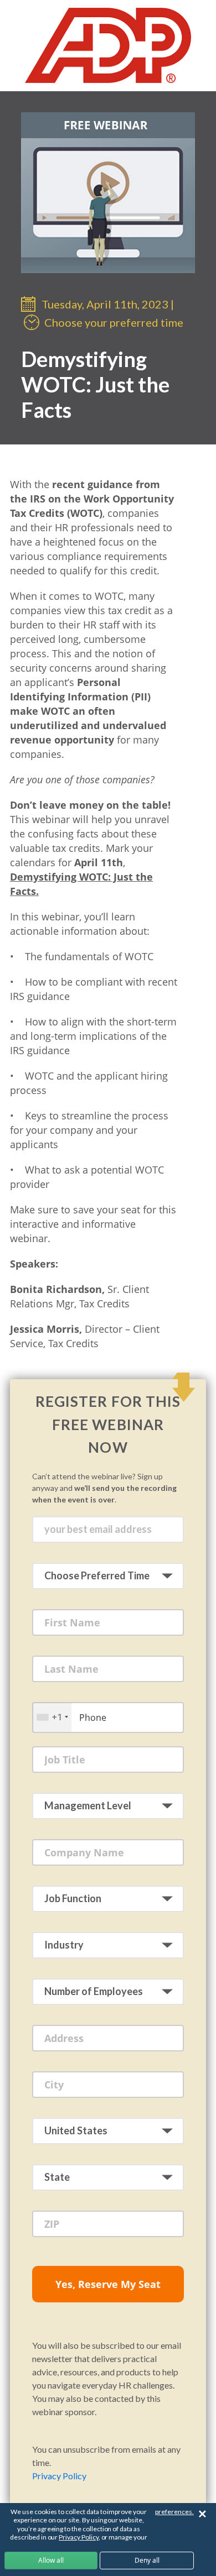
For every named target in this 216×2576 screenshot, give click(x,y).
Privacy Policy (59, 2476)
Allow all (51, 2560)
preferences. (174, 2512)
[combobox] (52, 1717)
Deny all (147, 2560)
